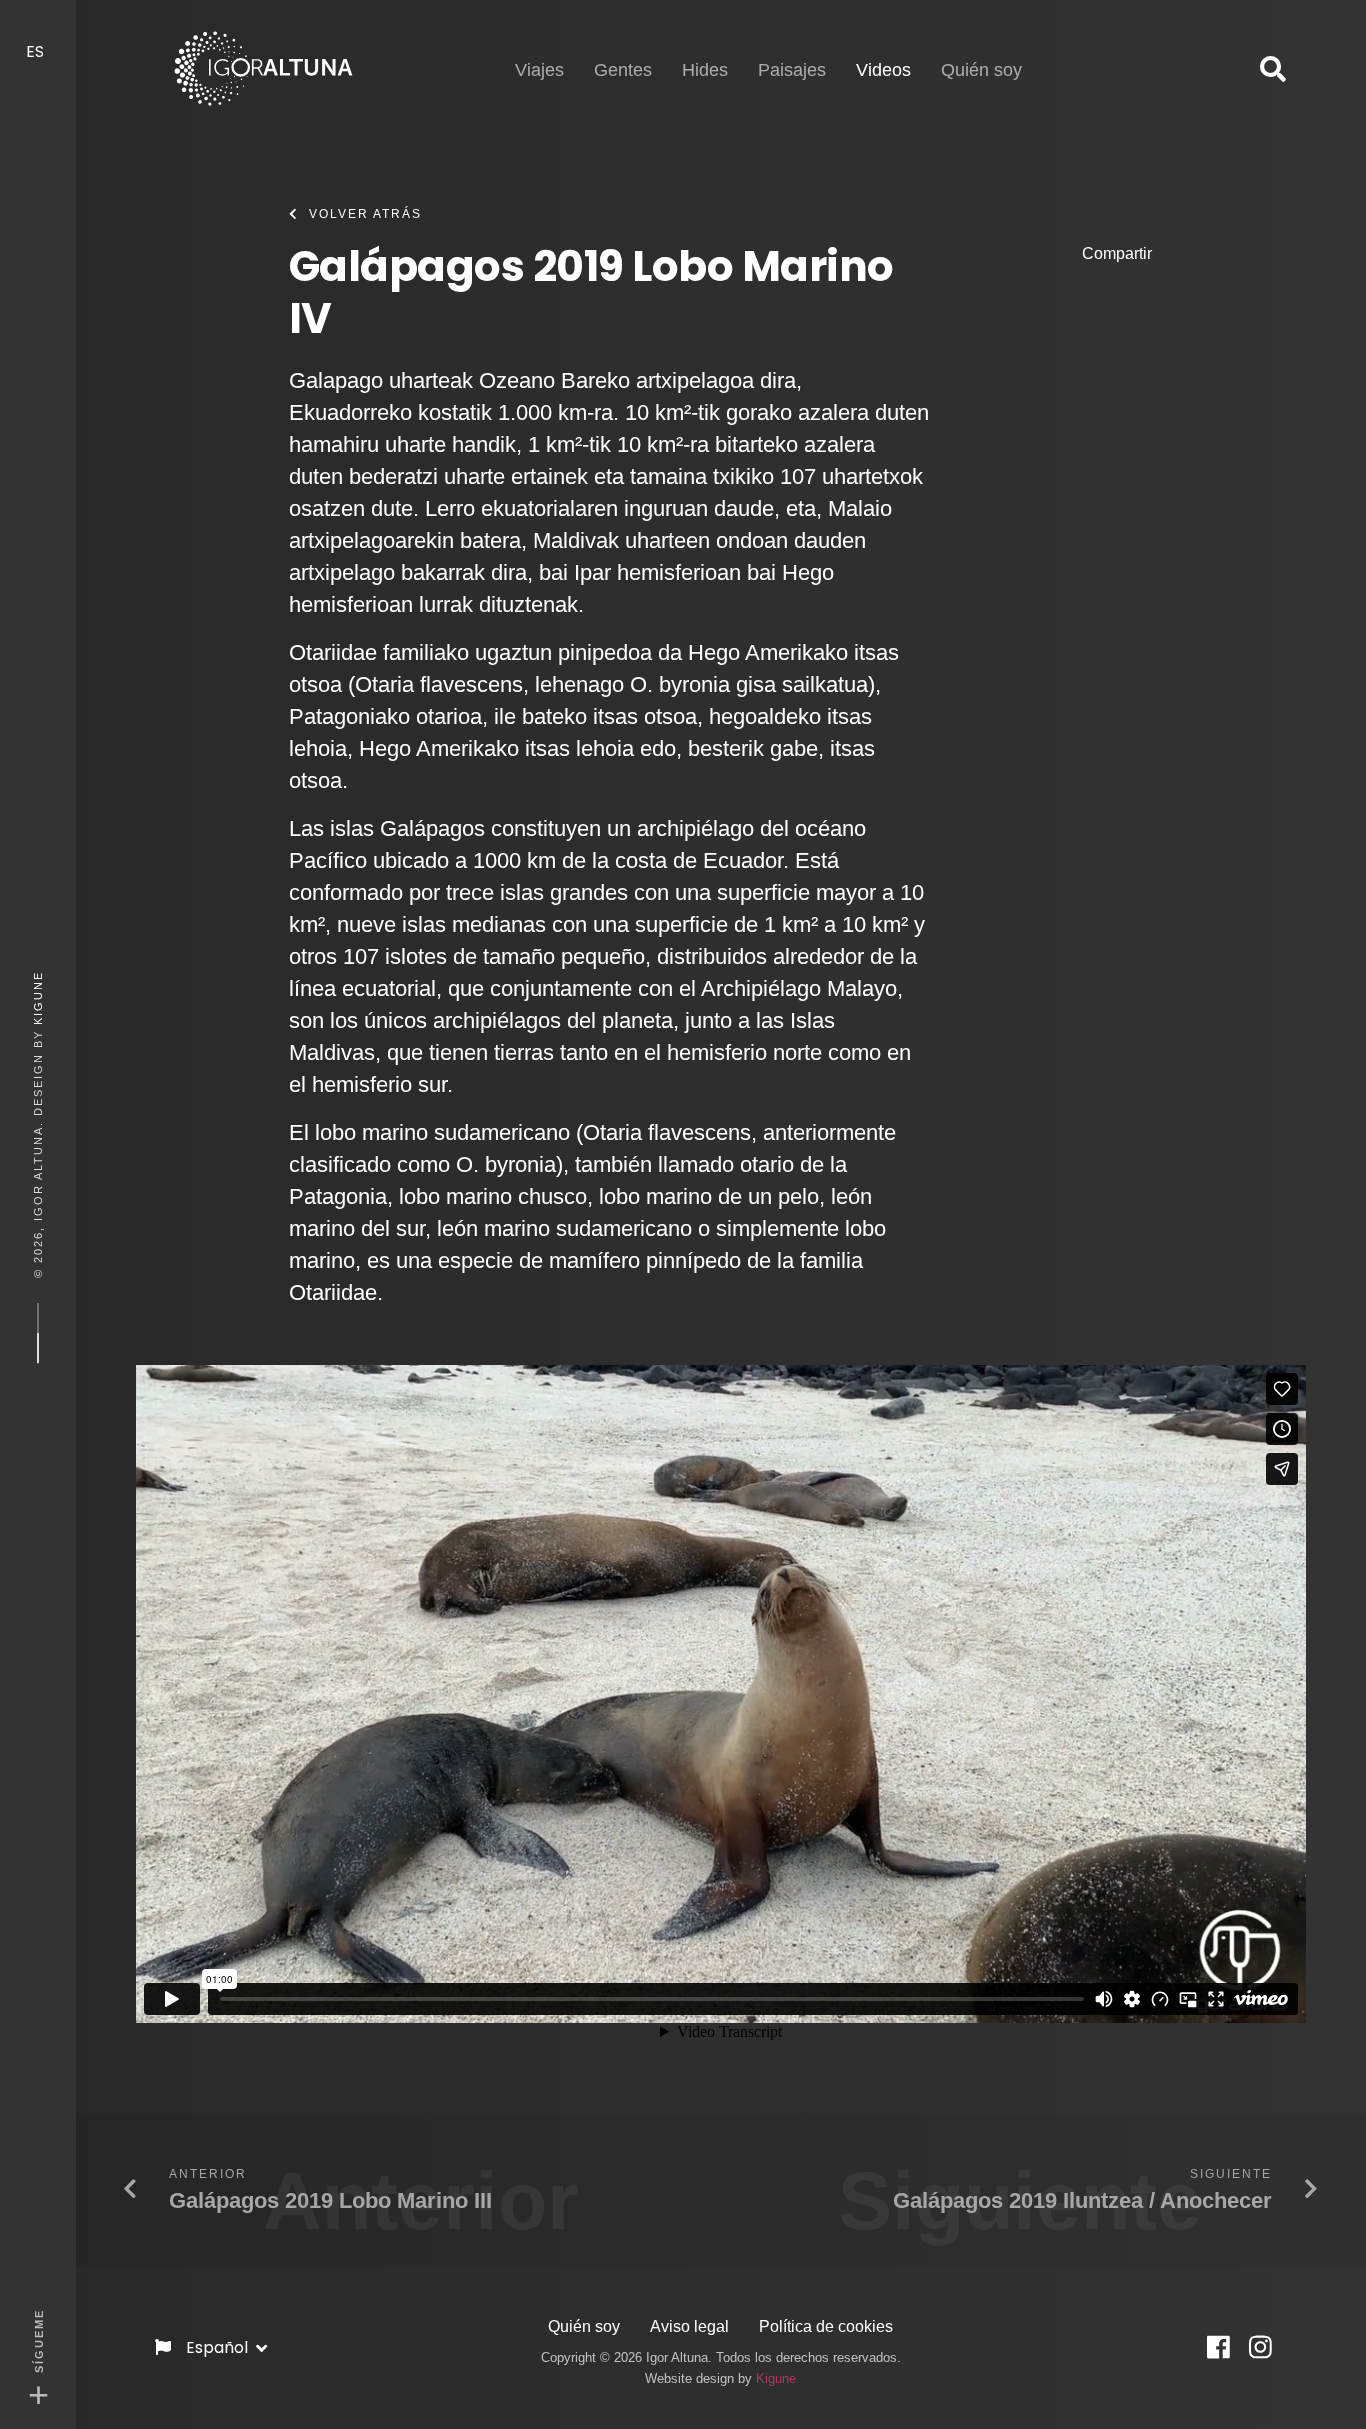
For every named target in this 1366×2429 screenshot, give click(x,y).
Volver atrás (365, 214)
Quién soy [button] (981, 70)
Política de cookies (826, 2326)
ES (37, 51)
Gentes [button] (623, 70)
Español (219, 2347)
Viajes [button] (539, 70)
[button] (1273, 70)
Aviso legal (689, 2326)
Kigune (38, 998)
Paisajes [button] (792, 70)
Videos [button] (883, 69)
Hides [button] (705, 70)
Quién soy (584, 2326)
